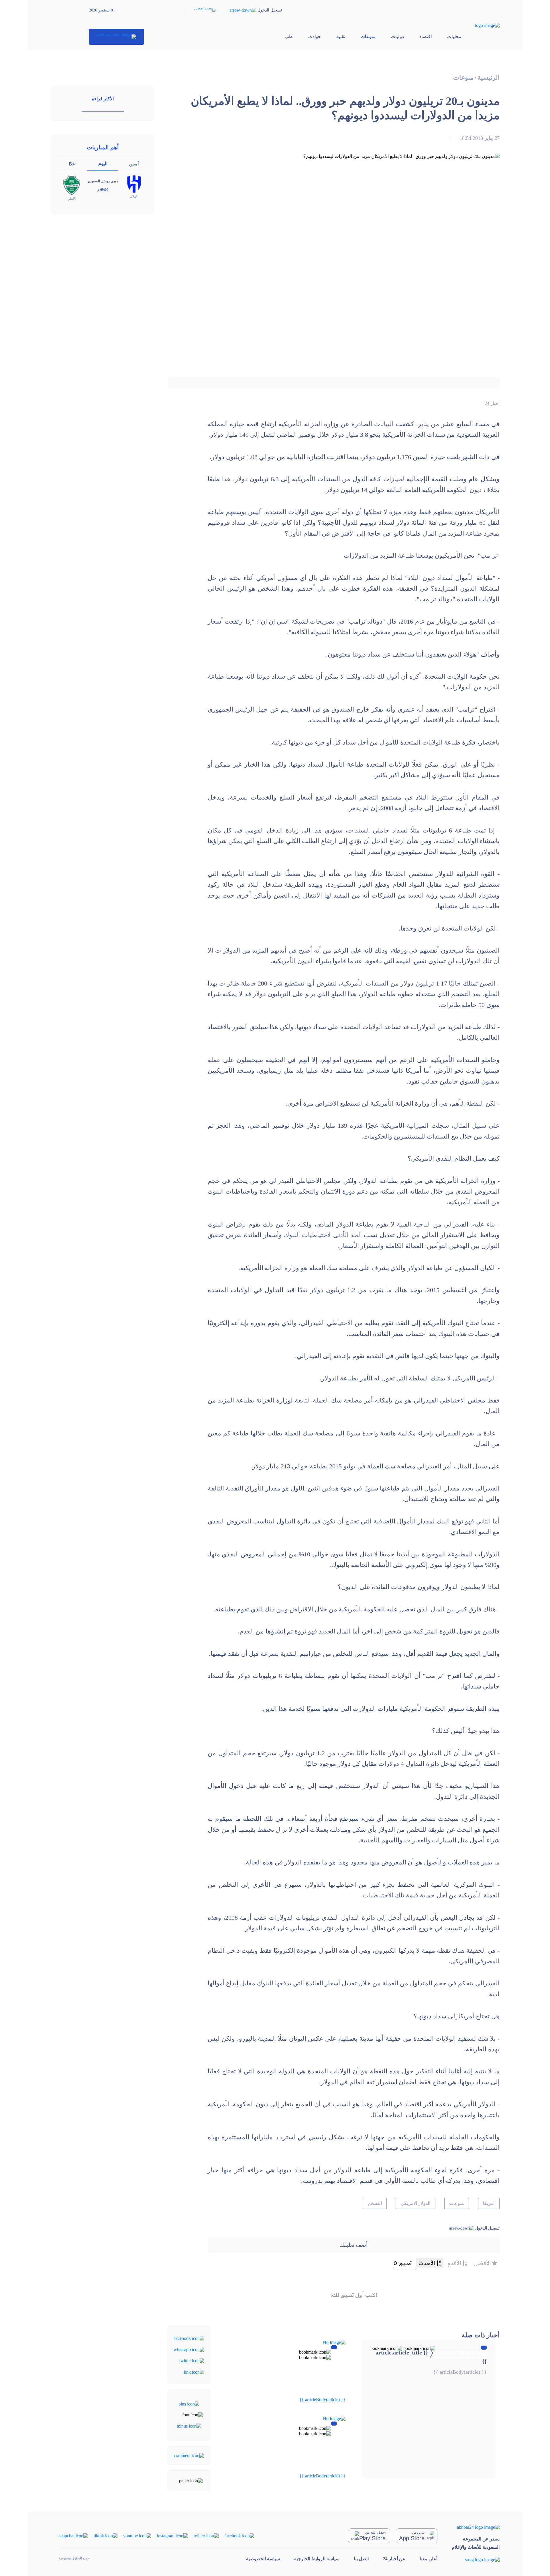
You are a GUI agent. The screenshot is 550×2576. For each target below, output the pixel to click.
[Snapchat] (73, 2535)
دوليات (397, 37)
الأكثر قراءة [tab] (103, 99)
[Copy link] (194, 2372)
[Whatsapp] (189, 2349)
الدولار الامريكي (416, 2203)
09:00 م (103, 190)
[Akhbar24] (476, 2527)
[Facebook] (189, 2338)
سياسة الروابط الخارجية (317, 2559)
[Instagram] (172, 2535)
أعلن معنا (429, 2559)
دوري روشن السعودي (103, 181)
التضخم (375, 2203)
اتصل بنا (361, 2559)
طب (289, 37)
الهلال (134, 196)
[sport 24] (116, 37)
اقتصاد (426, 37)
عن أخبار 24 (394, 2559)
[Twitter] (192, 2360)
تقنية (341, 37)
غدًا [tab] (72, 164)
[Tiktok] (106, 2535)
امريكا (489, 2203)
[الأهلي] (72, 185)
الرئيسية (489, 78)
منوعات (368, 37)
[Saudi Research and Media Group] (476, 2559)
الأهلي (72, 199)
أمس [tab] (134, 164)
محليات (454, 37)
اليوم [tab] (103, 163)
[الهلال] (134, 184)
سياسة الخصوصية (263, 2559)
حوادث (315, 37)
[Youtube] (137, 2535)
